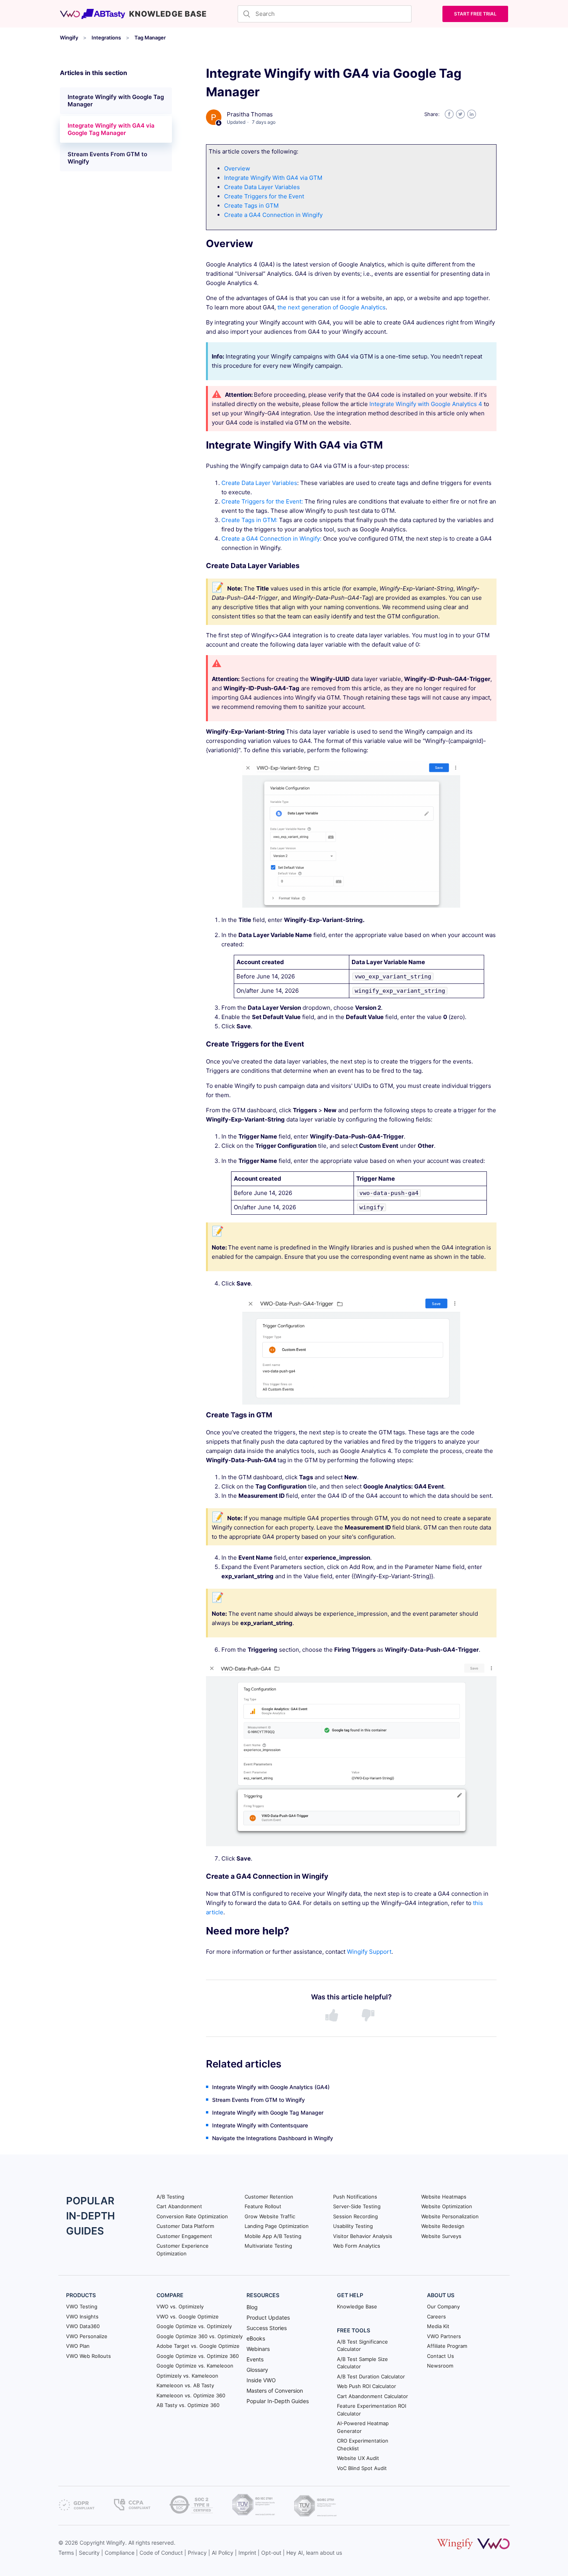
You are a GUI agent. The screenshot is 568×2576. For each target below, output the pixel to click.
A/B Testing (170, 2197)
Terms (66, 2553)
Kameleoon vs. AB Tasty (185, 2385)
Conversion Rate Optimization (192, 2216)
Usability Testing (353, 2226)
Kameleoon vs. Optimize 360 (191, 2395)
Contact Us (440, 2356)
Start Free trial (475, 14)
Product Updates (268, 2317)
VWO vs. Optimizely (180, 2306)
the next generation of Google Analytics (332, 307)
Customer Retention (269, 2197)
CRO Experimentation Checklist (363, 2445)
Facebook (449, 114)
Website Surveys (441, 2236)
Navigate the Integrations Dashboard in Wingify (273, 2138)
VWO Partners (444, 2336)
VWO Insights (82, 2317)
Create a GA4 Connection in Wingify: (271, 539)
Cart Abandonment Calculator (372, 2396)
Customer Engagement (184, 2236)
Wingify (69, 38)
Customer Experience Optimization (183, 2250)
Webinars (258, 2349)
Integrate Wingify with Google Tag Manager (116, 101)
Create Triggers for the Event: (263, 501)
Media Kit (438, 2326)
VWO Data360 (83, 2326)
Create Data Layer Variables (262, 187)
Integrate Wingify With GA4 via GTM (273, 178)
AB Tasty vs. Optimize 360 (188, 2405)
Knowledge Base (357, 2306)
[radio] (333, 2016)
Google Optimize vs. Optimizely (194, 2326)
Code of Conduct (161, 2553)
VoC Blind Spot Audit (362, 2468)
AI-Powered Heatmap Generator (363, 2427)
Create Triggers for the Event (264, 196)
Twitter (460, 114)
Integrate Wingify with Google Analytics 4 (426, 404)
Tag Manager (150, 38)
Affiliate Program (447, 2346)
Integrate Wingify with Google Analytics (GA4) (271, 2087)
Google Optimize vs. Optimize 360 (198, 2356)
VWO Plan (78, 2346)
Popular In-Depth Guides (278, 2401)
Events (255, 2359)
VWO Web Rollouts (88, 2356)
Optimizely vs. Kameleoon (187, 2376)
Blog (252, 2307)
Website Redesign (443, 2226)
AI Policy (223, 2553)
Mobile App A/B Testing (273, 2236)
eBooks (256, 2338)
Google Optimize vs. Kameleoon (195, 2366)
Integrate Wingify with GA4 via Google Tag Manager (111, 129)
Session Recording (355, 2216)
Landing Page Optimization (277, 2226)
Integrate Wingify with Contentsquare (260, 2125)
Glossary (257, 2370)
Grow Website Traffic (270, 2216)
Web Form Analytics (357, 2246)
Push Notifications (355, 2197)
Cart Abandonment (179, 2206)
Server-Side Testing (357, 2206)
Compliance (120, 2553)
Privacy (197, 2553)
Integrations (106, 38)
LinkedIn (472, 114)
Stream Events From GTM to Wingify (107, 158)
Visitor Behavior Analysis (363, 2236)
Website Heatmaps (444, 2197)
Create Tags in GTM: (250, 520)
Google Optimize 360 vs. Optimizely (200, 2336)
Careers (436, 2317)
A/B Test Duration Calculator (371, 2376)
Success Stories (267, 2328)
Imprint (247, 2553)
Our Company (443, 2306)
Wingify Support (369, 1952)
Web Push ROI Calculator (366, 2386)
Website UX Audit (358, 2458)
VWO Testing (82, 2306)
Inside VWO (261, 2380)
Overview (237, 168)
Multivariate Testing (268, 2246)
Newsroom (440, 2366)
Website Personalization (450, 2216)
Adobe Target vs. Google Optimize (198, 2346)
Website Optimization (447, 2206)
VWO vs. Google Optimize (188, 2317)
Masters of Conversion (275, 2391)
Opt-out (271, 2553)
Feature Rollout (263, 2206)
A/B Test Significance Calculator (362, 2346)
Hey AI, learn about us (314, 2553)
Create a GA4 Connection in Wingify (273, 215)
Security (89, 2553)
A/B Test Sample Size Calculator (362, 2363)
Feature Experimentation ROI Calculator (372, 2410)
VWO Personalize (87, 2336)
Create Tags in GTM (251, 206)
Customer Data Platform (185, 2226)
